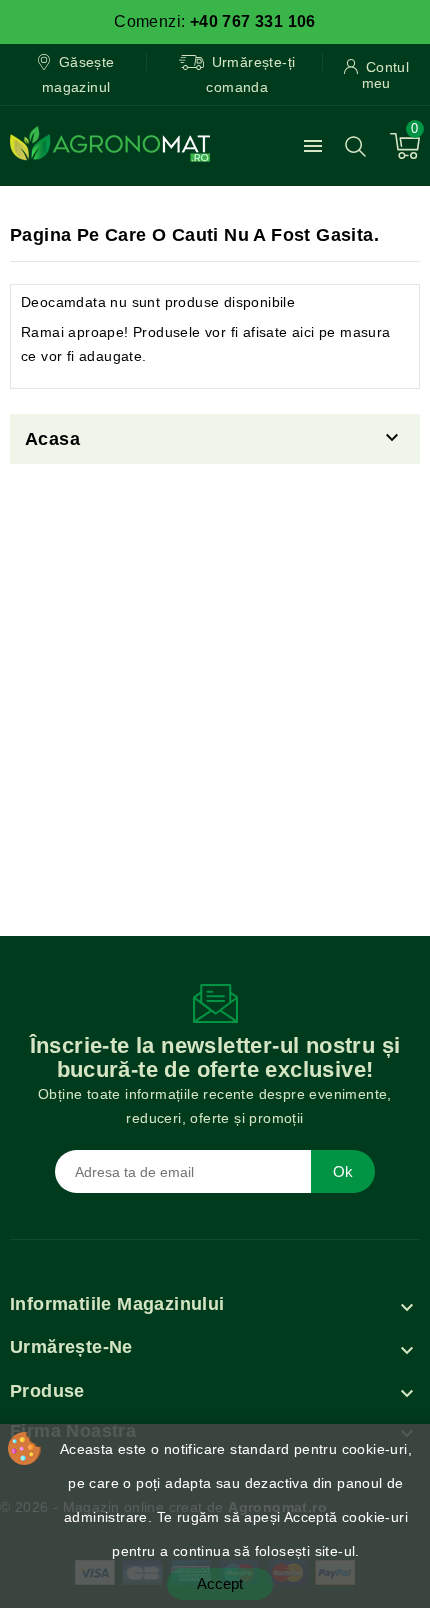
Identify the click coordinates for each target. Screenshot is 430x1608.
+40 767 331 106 (253, 21)
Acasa (52, 439)
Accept (220, 1583)
